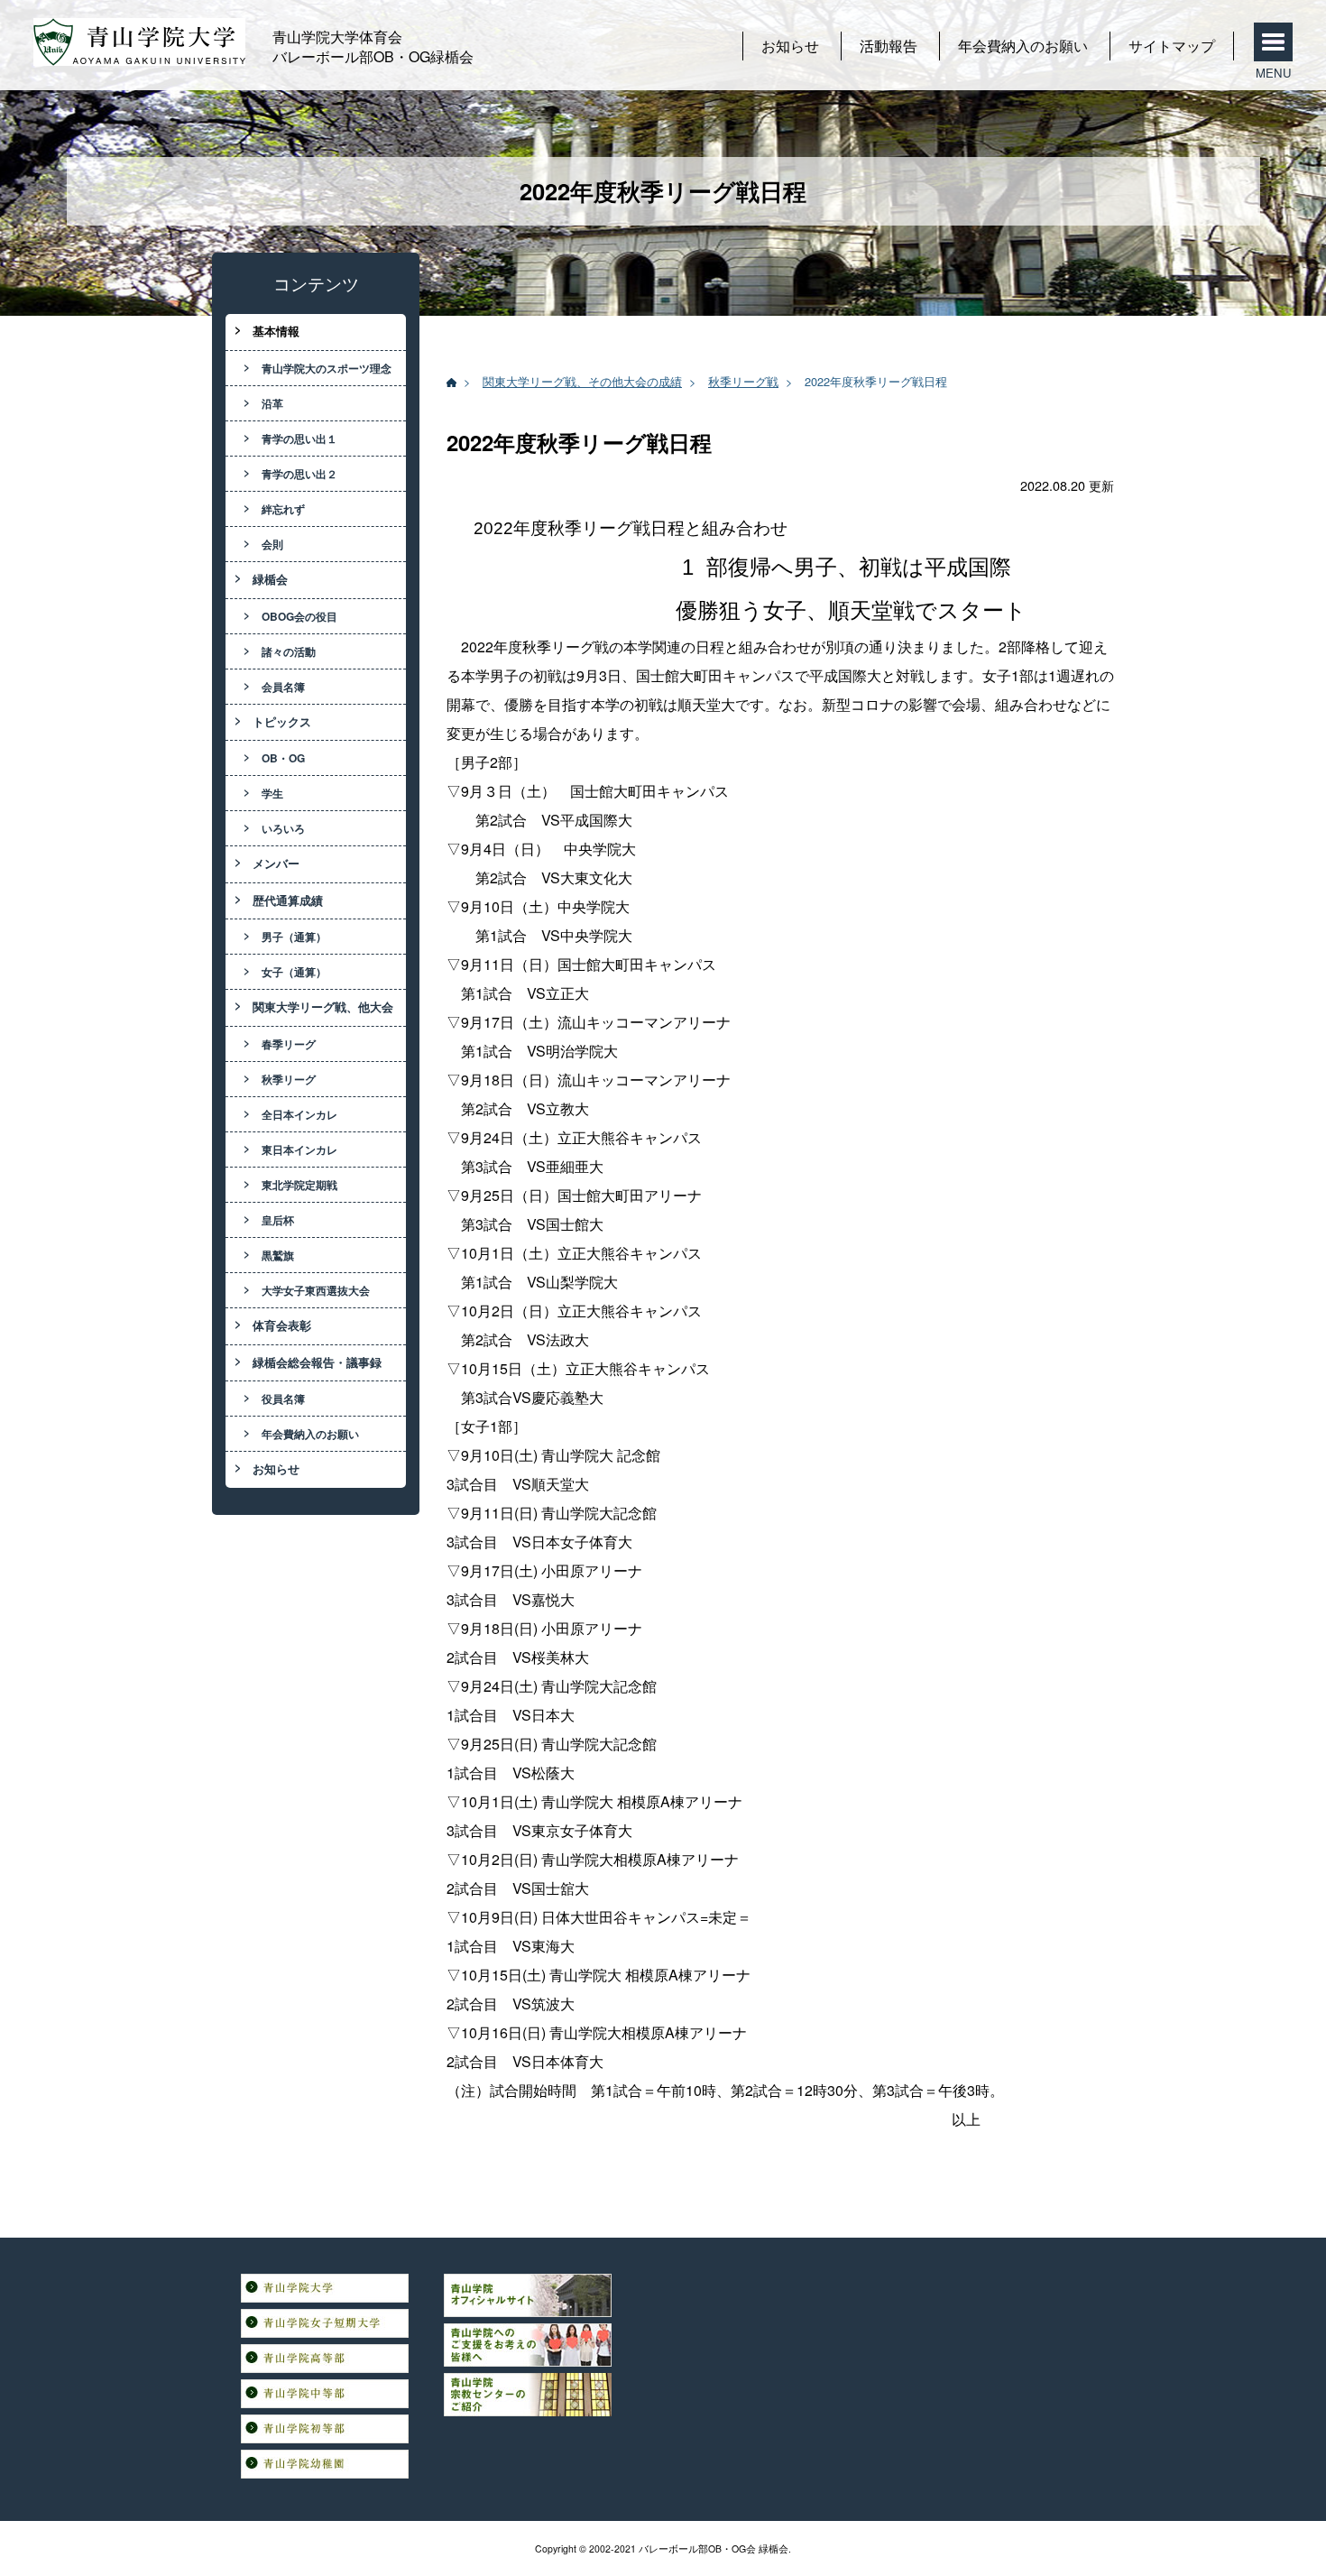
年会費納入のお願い (1023, 46)
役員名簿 (283, 1399)
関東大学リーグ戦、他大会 (323, 1007)
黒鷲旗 (278, 1255)
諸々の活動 (289, 651)
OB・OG (283, 758)
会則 (272, 544)
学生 (272, 793)
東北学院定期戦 (299, 1185)
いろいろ (283, 828)
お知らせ (790, 46)
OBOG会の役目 (299, 616)
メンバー (276, 863)
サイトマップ (1172, 46)
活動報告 (889, 46)
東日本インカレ (299, 1150)
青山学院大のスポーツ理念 (327, 368)
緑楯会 (270, 579)
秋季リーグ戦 (743, 381)
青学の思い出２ (299, 474)
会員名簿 (283, 687)
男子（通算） (294, 937)
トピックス (282, 722)
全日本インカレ (299, 1114)
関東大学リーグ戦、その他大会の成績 (582, 381)
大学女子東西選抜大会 (316, 1290)
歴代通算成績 (288, 900)
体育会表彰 (282, 1325)
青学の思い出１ (299, 439)
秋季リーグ (289, 1079)
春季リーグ (289, 1044)
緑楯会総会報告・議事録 (317, 1362)
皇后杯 (278, 1220)
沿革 (272, 403)
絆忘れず (283, 509)
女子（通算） (294, 972)
